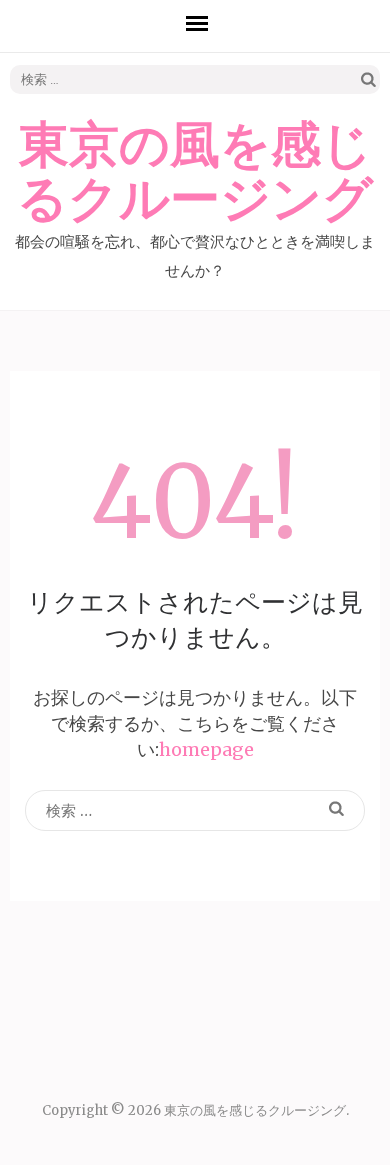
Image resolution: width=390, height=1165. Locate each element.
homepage (206, 749)
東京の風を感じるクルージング (195, 173)
